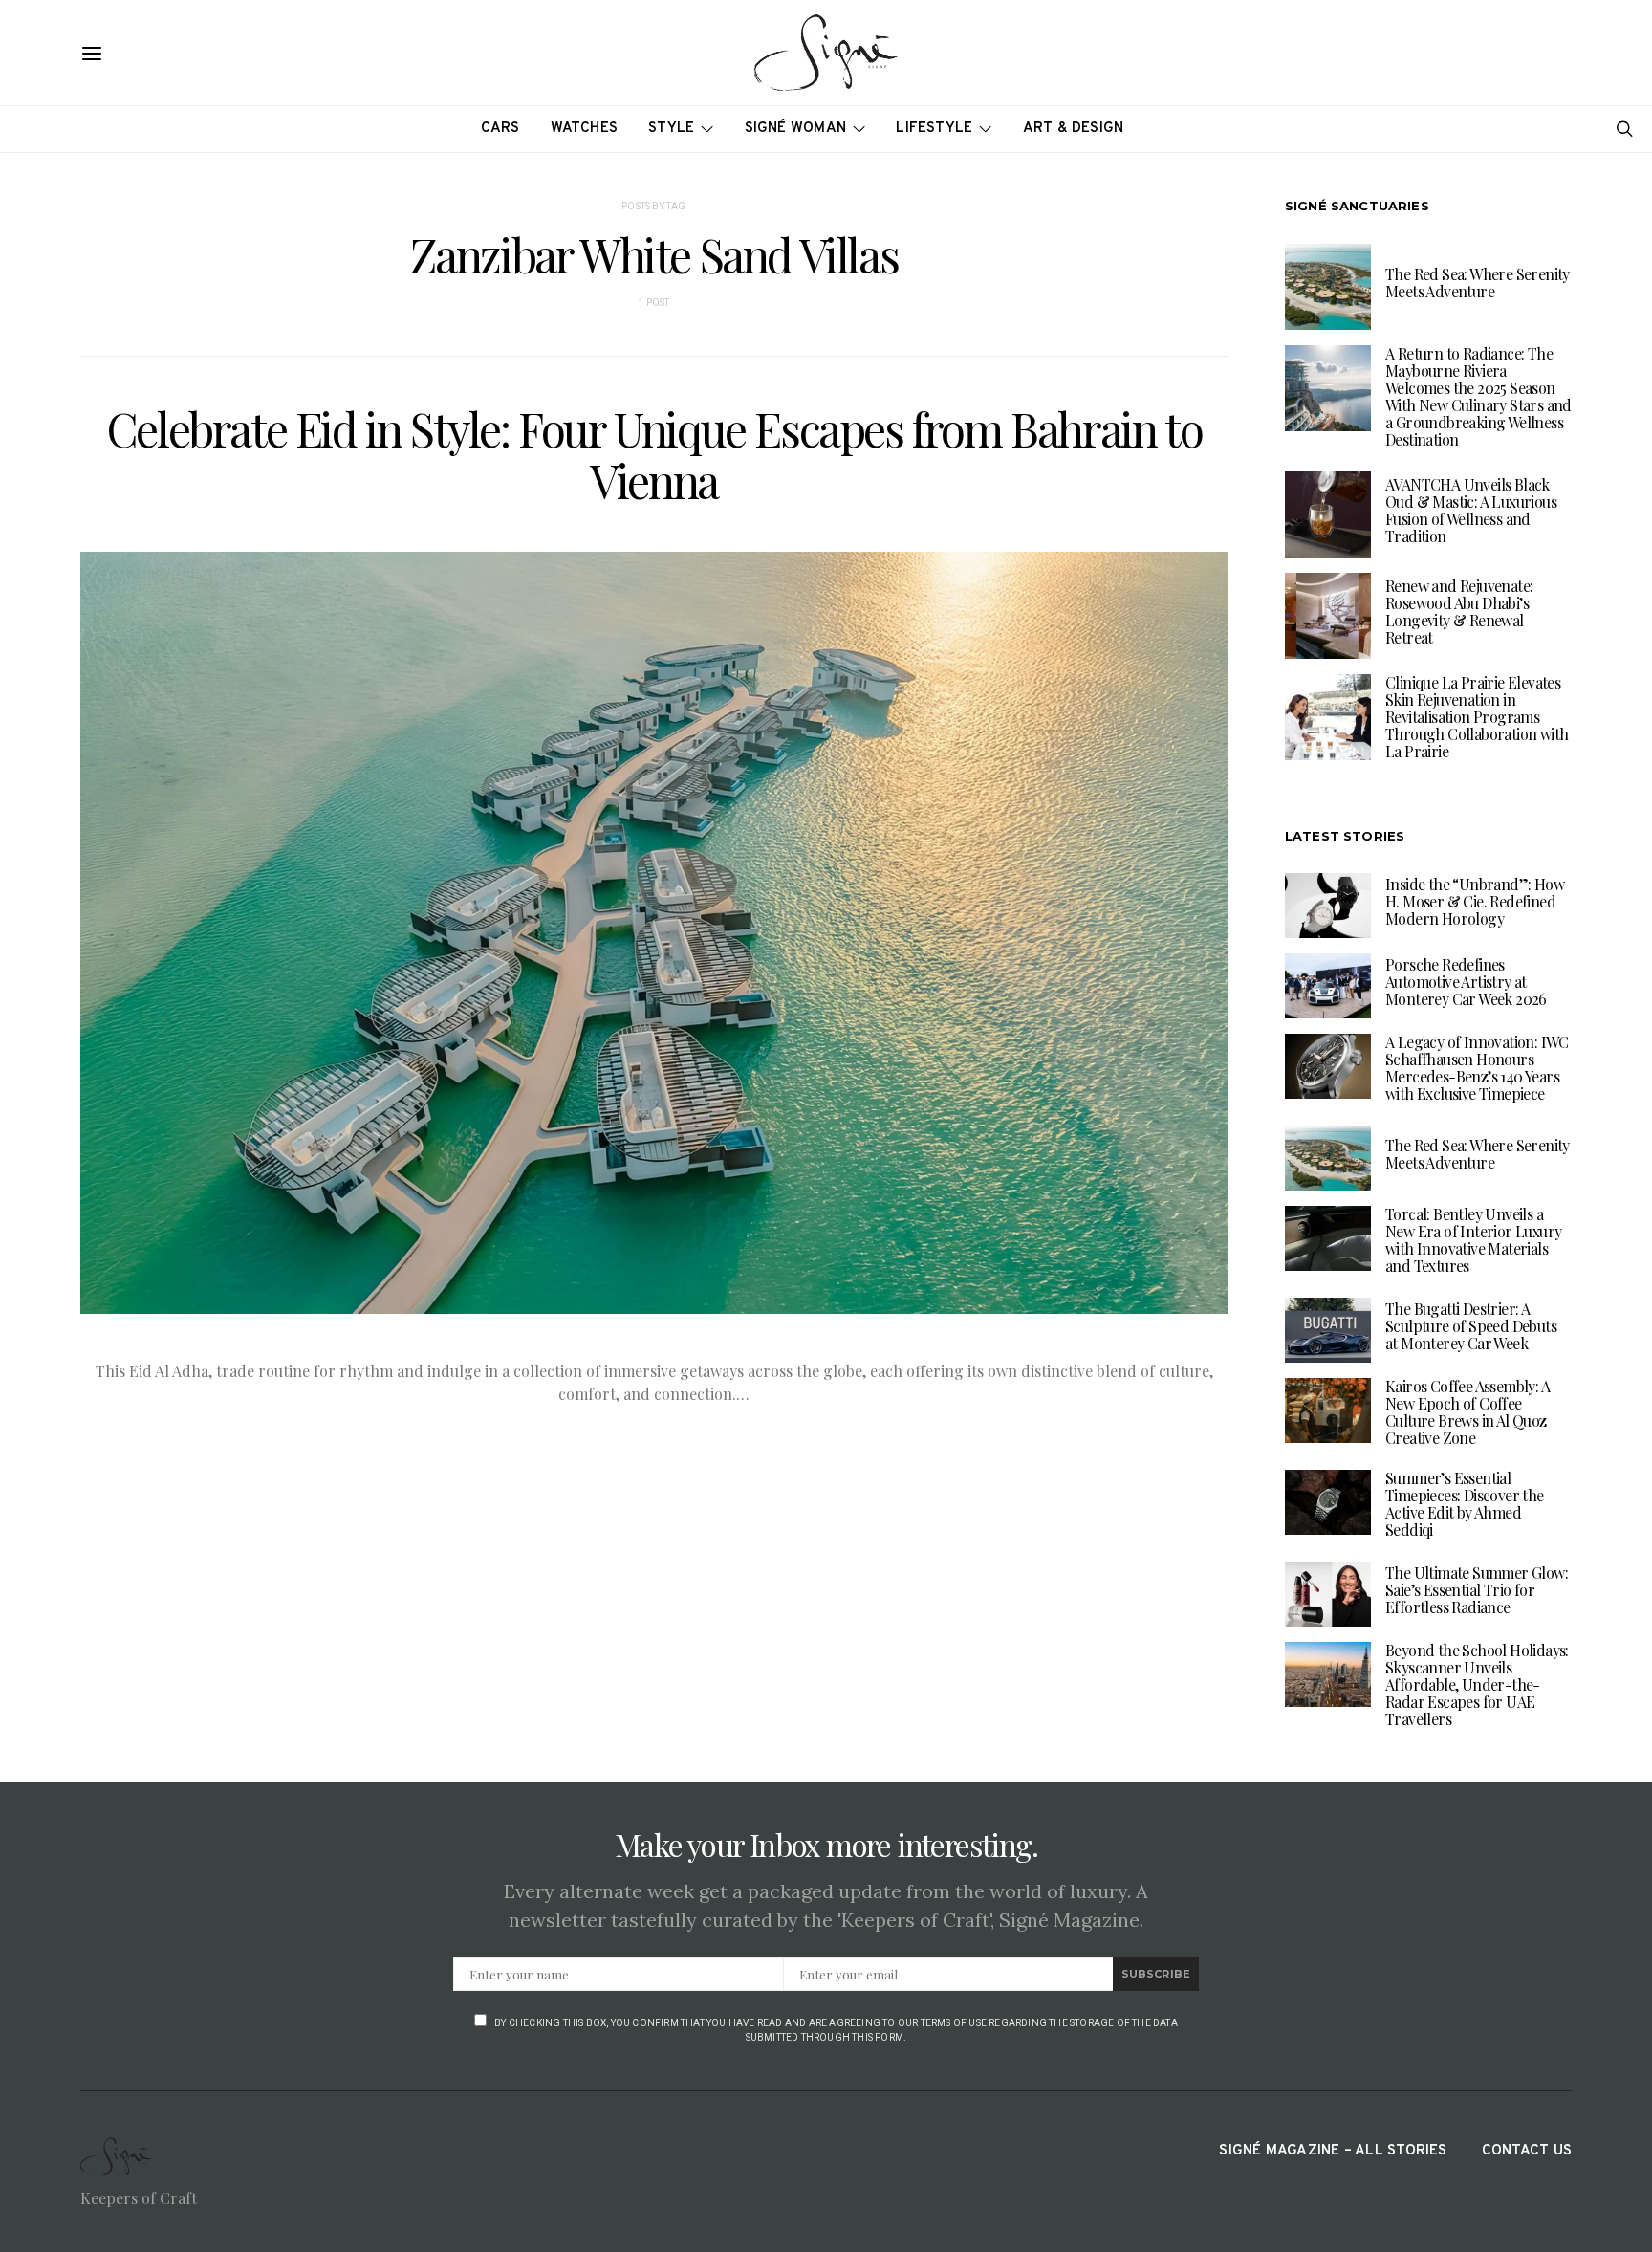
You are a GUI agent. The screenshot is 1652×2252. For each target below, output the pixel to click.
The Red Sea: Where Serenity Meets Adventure (1478, 283)
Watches (585, 129)
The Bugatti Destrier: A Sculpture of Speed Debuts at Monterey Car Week (1471, 1326)
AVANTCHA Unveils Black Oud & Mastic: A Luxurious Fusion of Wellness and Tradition (1471, 510)
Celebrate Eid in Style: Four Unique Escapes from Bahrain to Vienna (654, 454)
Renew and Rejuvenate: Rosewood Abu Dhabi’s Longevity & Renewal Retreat (1459, 612)
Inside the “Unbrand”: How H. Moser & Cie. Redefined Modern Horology (1475, 901)
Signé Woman (796, 129)
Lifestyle (934, 129)
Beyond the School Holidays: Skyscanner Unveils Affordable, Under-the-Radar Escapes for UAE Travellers (1477, 1684)
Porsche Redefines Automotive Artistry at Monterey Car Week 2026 (1466, 982)
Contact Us (1527, 2151)
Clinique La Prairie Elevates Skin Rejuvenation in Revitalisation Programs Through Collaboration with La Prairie (1477, 717)
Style (671, 129)
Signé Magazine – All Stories (1333, 2151)
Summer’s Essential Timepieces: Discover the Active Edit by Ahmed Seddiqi (1465, 1504)
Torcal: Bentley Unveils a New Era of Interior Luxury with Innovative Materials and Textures (1473, 1240)
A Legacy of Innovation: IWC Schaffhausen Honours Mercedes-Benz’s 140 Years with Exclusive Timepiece (1477, 1068)
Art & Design (1074, 129)
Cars (500, 129)
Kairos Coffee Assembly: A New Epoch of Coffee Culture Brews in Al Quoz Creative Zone (1467, 1412)
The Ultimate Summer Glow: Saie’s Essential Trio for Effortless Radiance (1477, 1590)
